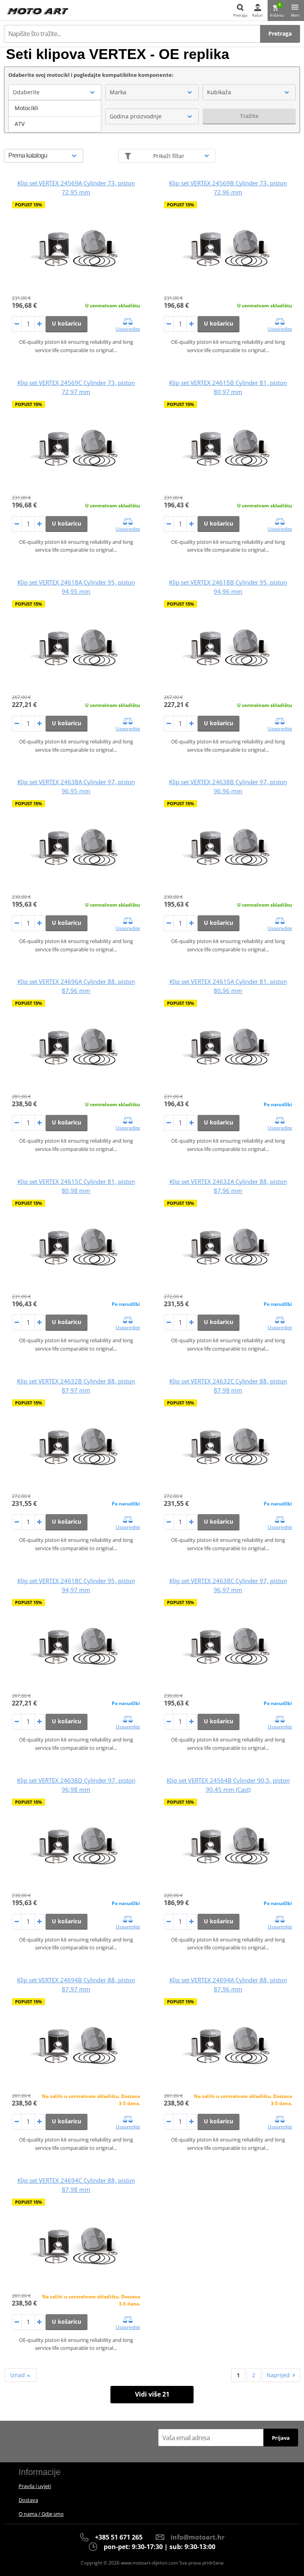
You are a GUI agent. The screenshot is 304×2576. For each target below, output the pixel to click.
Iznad (18, 2375)
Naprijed (278, 2375)
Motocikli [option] (27, 108)
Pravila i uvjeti (35, 2486)
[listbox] (55, 116)
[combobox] (55, 92)
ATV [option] (20, 124)
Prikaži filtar (169, 156)
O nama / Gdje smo (41, 2514)
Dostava (28, 2500)
